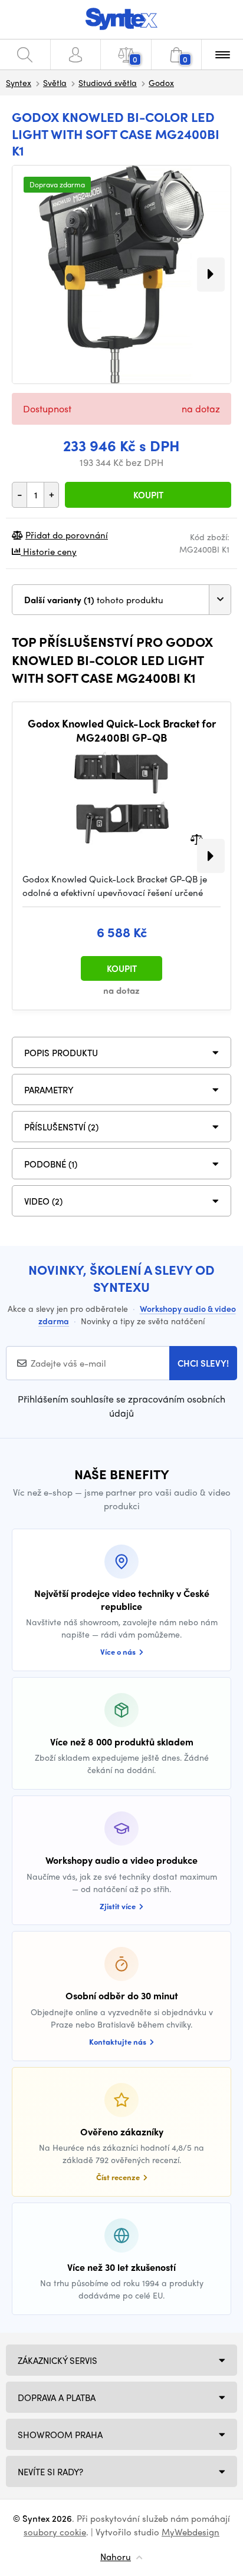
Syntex (19, 82)
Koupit (148, 495)
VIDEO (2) (43, 1201)
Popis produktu (61, 1053)
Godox (161, 82)
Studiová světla (108, 82)
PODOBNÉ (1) (51, 1164)
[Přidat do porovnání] (197, 839)
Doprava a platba (57, 2398)
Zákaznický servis (58, 2360)
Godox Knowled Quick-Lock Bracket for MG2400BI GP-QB (122, 730)
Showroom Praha (60, 2435)
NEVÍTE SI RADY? (50, 2472)
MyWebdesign (191, 2532)
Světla (55, 82)
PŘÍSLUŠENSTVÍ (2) (61, 1127)
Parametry (49, 1090)
